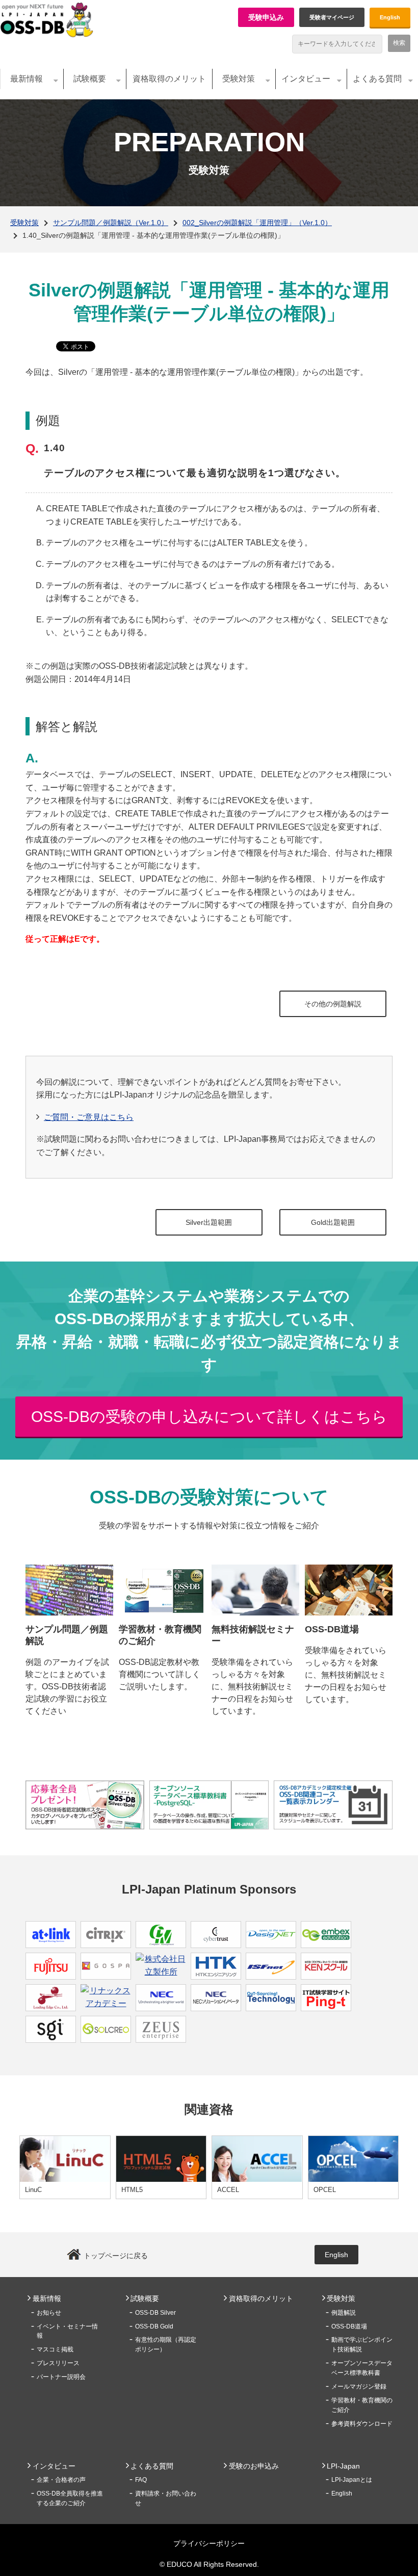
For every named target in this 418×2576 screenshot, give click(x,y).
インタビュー (306, 79)
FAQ (141, 2480)
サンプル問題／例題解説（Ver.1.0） (111, 223)
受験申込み (266, 17)
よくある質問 (377, 79)
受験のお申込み (254, 2466)
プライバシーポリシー (209, 2543)
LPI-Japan (343, 2466)
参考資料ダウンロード (362, 2424)
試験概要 (90, 79)
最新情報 (27, 79)
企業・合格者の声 (61, 2480)
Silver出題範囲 (209, 1222)
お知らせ (49, 2313)
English (390, 17)
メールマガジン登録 (359, 2387)
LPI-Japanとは (352, 2480)
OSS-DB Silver (155, 2313)
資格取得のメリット (169, 79)
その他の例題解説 (333, 1004)
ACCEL (228, 2190)
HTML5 (132, 2190)
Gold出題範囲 (333, 1222)
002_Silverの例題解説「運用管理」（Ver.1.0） (257, 223)
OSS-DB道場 (349, 2326)
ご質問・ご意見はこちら (89, 1117)
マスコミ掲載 (55, 2349)
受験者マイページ (332, 17)
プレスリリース (58, 2363)
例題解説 (344, 2313)
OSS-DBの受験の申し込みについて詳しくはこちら (209, 1417)
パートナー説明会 (61, 2377)
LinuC (33, 2190)
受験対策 (239, 79)
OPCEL (325, 2190)
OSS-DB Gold (154, 2326)
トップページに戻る (116, 2256)
